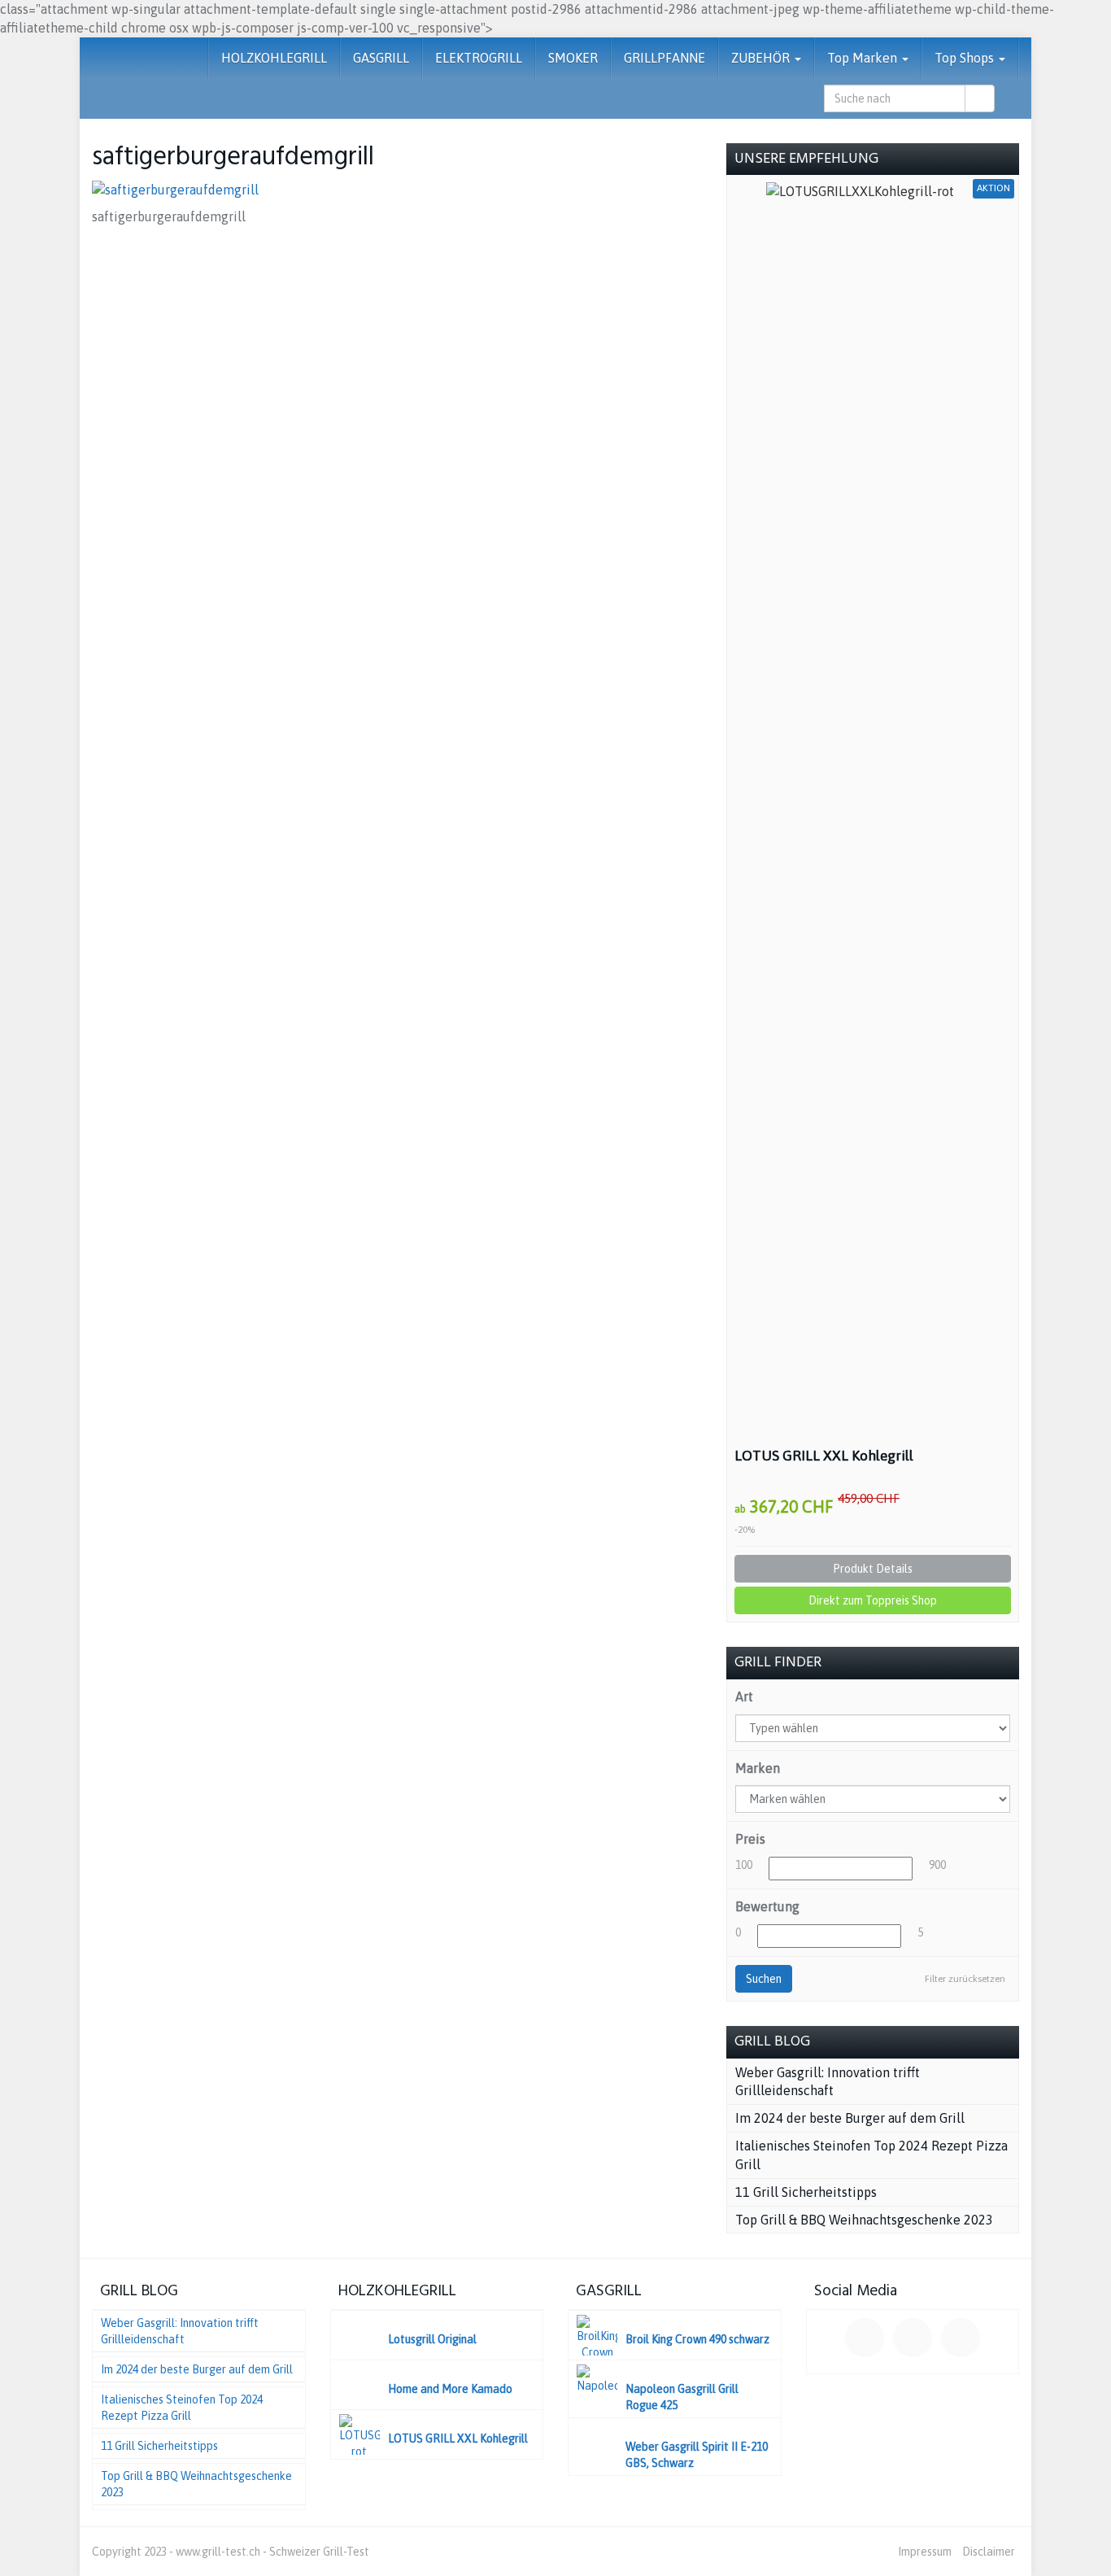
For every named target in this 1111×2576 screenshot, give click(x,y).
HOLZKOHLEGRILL (274, 58)
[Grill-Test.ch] (92, 58)
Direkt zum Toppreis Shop (873, 1600)
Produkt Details (873, 1569)
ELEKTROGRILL (479, 58)
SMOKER (573, 58)
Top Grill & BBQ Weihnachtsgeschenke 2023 (864, 2220)
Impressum (925, 2552)
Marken (758, 1768)
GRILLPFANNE (664, 58)
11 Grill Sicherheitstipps (806, 2192)
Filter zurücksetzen (965, 1979)
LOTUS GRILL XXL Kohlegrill (824, 1456)
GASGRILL (381, 58)
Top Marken (864, 58)
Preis (750, 1839)
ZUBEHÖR (762, 58)
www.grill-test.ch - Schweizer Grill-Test (272, 2552)
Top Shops (966, 58)
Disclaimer (989, 2552)
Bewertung (767, 1906)
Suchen (764, 1979)
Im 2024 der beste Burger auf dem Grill (850, 2118)
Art (744, 1696)
